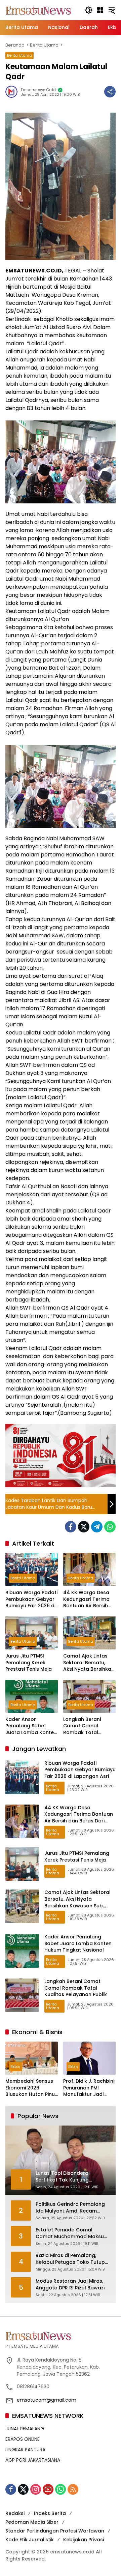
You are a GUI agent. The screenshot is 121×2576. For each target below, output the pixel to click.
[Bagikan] (110, 92)
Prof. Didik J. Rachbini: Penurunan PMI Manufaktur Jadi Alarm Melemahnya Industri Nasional (89, 2088)
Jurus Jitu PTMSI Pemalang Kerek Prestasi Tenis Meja (29, 1663)
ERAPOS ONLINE (23, 2439)
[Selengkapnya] (61, 2336)
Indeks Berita (50, 2513)
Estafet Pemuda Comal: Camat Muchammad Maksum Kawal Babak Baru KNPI (72, 2233)
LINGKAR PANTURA (25, 2450)
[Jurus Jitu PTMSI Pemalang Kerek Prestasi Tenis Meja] (32, 1633)
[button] (89, 10)
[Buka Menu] (100, 10)
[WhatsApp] (110, 1527)
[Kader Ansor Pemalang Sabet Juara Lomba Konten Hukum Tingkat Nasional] (32, 1696)
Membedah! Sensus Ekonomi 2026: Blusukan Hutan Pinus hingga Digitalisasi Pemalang (31, 2088)
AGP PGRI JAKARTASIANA (33, 2460)
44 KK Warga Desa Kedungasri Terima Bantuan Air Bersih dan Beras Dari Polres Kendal (86, 1599)
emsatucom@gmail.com (47, 2400)
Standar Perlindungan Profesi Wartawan (55, 2531)
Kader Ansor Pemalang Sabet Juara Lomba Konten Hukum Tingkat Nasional (31, 1726)
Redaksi (15, 2513)
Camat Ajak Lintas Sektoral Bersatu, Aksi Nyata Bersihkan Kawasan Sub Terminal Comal (89, 1663)
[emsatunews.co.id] (39, 10)
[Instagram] (36, 2489)
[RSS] (73, 2489)
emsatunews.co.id (38, 90)
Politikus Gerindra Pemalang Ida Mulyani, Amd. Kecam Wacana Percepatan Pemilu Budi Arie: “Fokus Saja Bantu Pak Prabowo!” (70, 2208)
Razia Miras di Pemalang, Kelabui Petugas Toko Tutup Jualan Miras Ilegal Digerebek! (73, 2259)
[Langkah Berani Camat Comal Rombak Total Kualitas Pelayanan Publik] (89, 1696)
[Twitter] (84, 1527)
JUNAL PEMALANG (25, 2429)
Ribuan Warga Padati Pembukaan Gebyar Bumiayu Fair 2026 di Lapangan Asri (31, 1599)
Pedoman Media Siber (32, 2522)
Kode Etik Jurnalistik (30, 2540)
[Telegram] (97, 1527)
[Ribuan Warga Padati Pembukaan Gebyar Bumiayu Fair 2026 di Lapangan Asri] (32, 1570)
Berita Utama (19, 55)
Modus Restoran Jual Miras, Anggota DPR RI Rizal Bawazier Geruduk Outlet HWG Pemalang (73, 2285)
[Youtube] (48, 2489)
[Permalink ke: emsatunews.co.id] (13, 92)
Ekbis (15, 2067)
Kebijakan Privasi (84, 2540)
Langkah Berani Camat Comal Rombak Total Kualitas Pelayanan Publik (87, 1726)
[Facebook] (71, 1527)
